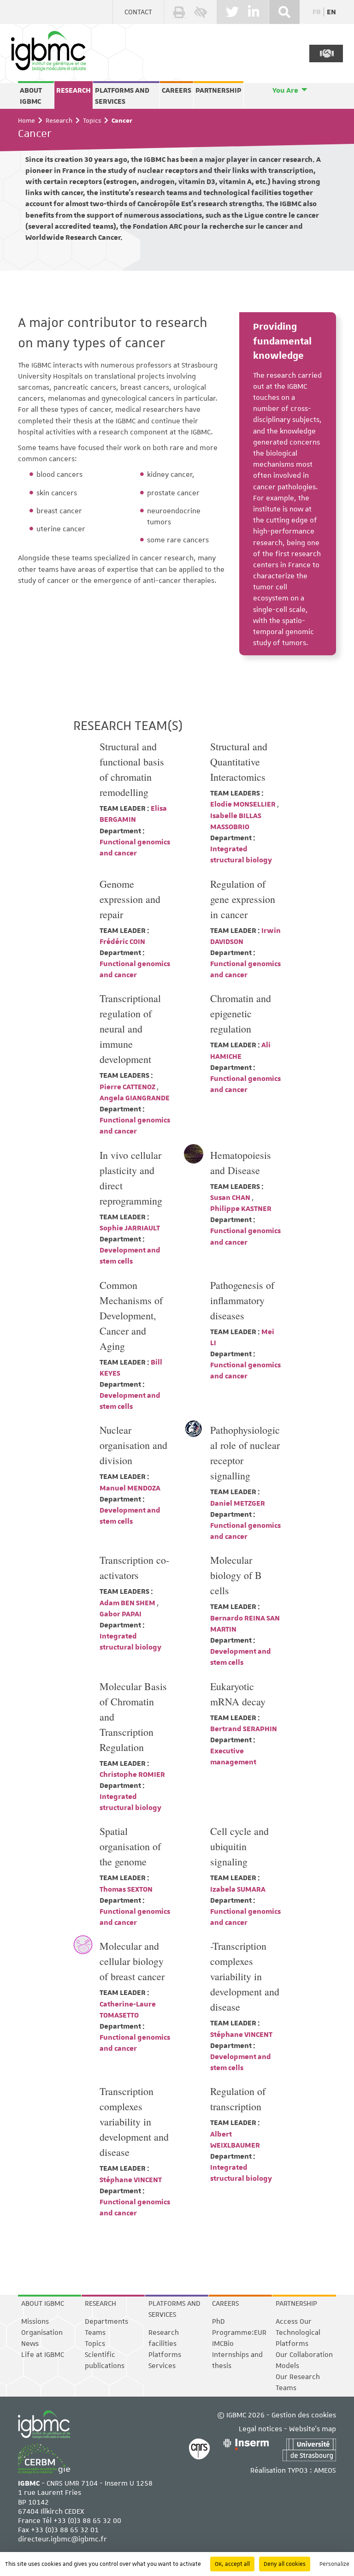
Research (74, 90)
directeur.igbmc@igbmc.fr (62, 2539)
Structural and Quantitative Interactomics (239, 762)
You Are (285, 90)
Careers (177, 90)
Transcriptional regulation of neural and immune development (130, 1029)
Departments (106, 2321)
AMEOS (325, 2470)
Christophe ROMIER (132, 1775)
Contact (138, 12)
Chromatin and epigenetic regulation (241, 1013)
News (30, 2344)
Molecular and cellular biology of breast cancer (132, 1961)
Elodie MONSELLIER (244, 804)
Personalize (334, 2564)
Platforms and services (122, 96)
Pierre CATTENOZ (128, 1087)
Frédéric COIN (122, 942)
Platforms (165, 2355)
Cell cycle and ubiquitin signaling (239, 1846)
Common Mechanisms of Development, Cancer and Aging (131, 1315)
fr (317, 12)
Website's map (313, 2429)
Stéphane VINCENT (241, 2035)
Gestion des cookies (304, 2415)
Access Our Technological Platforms (298, 2333)
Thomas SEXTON (126, 1889)
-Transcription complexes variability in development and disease (245, 1976)
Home (27, 120)
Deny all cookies (285, 2564)
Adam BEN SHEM (128, 1603)
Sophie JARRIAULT (130, 1228)
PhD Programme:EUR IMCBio (239, 2333)
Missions (35, 2321)
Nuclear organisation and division (133, 1445)
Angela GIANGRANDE (135, 1098)
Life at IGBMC (43, 2355)
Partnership (218, 90)
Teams (95, 2333)
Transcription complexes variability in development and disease (134, 2122)
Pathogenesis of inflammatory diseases (242, 1300)
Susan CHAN (231, 1198)
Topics (92, 120)
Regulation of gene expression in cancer (243, 899)
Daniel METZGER (238, 1503)
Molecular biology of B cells (236, 1575)
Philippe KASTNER (241, 1209)
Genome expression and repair (130, 899)
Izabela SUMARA (238, 1889)
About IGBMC (31, 96)
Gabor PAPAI (121, 1614)
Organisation (42, 2333)
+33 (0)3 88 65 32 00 (87, 2521)
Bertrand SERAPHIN (244, 1729)
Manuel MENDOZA (130, 1488)
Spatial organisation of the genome (130, 1846)
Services (162, 2366)
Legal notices (260, 2429)
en (331, 12)
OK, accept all (232, 2564)
